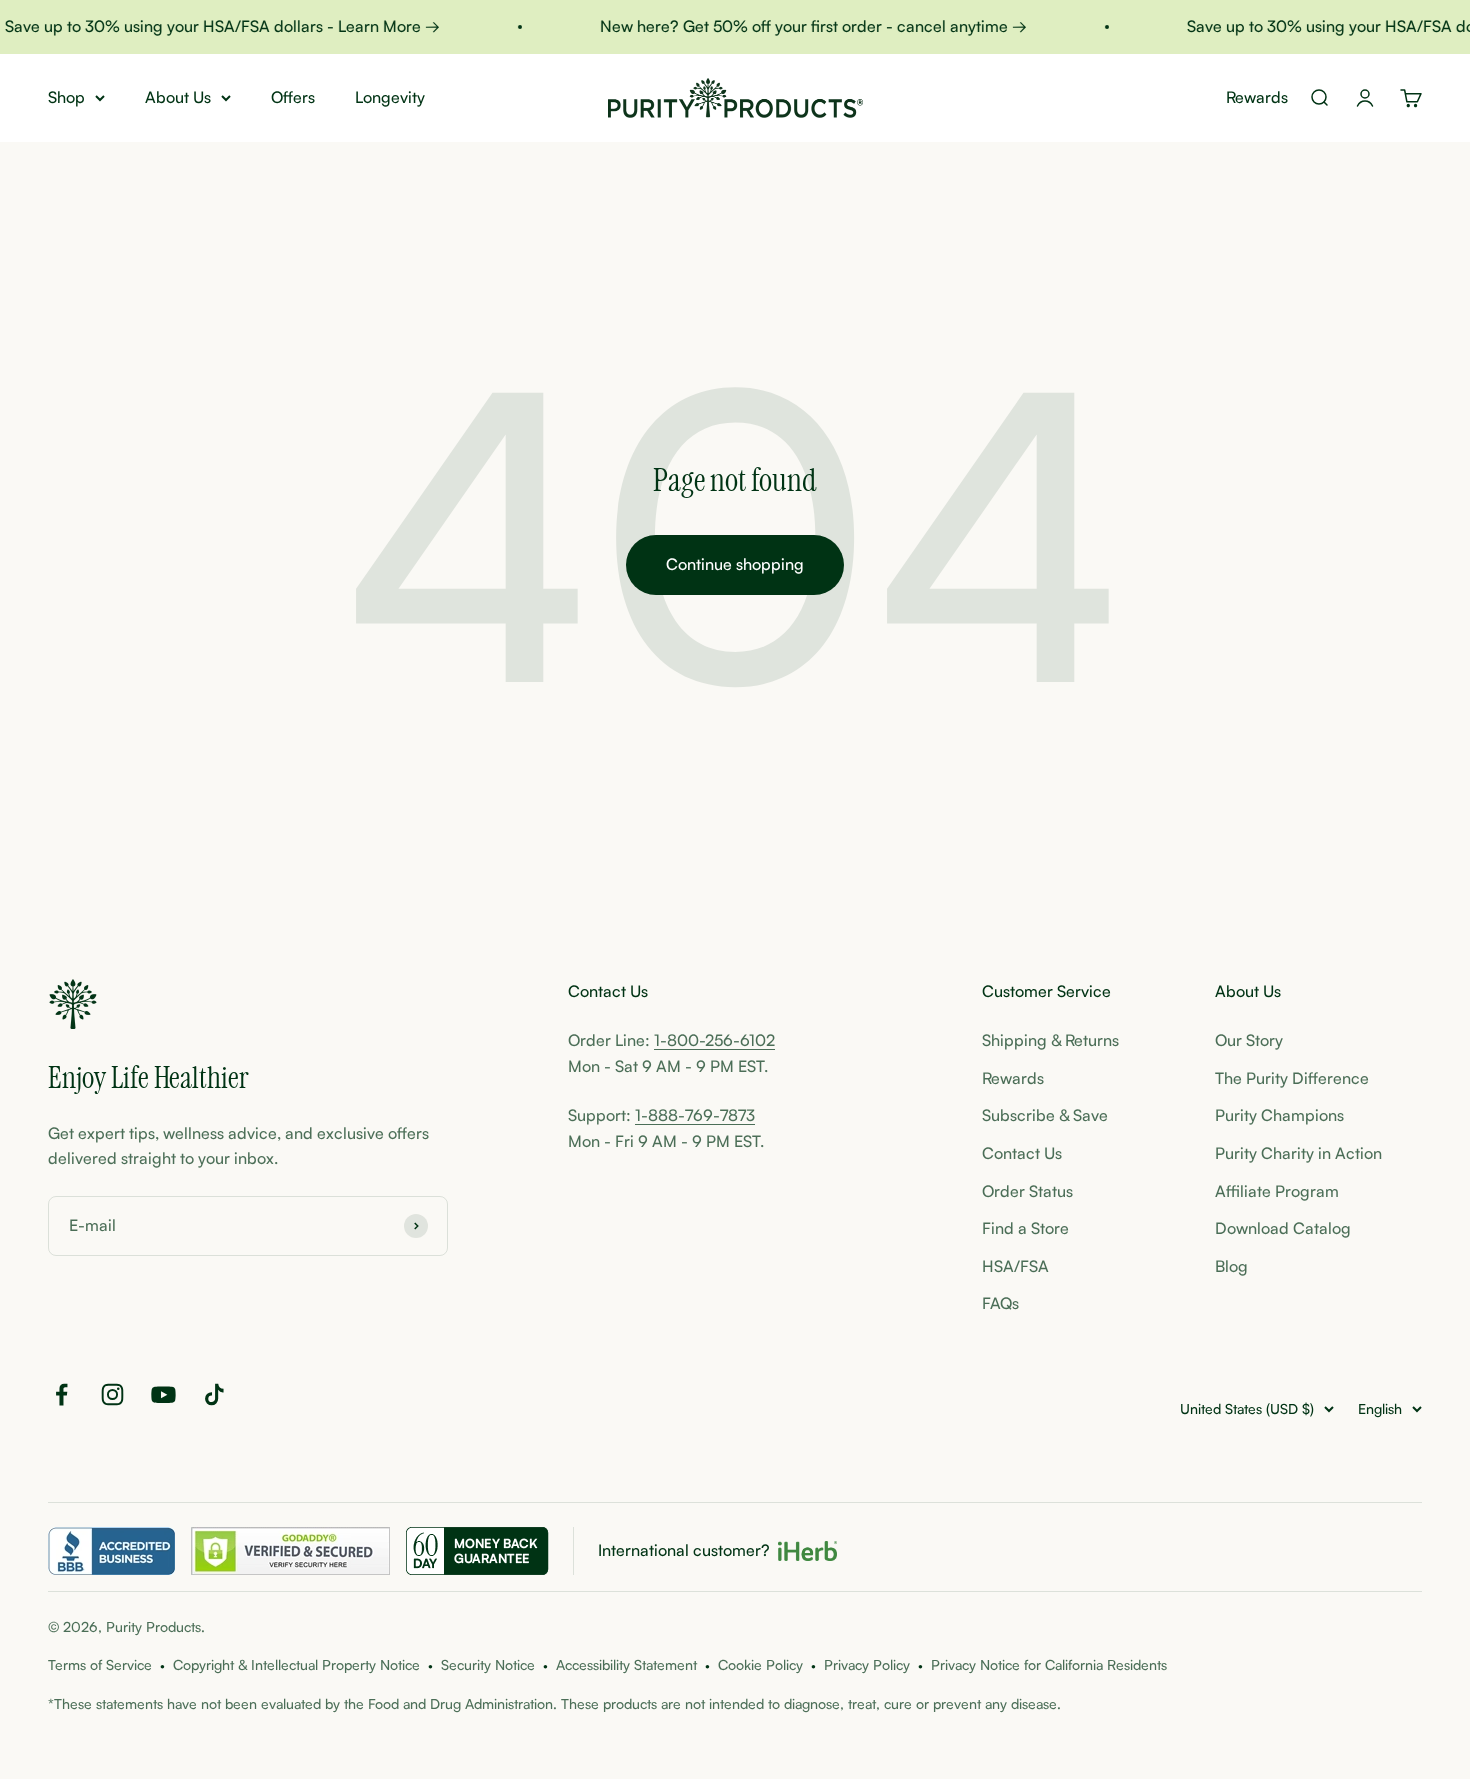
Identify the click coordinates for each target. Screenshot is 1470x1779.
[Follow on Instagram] (112, 1394)
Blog (1231, 1266)
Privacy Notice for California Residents (1049, 1664)
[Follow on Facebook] (61, 1394)
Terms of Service (100, 1664)
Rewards (1257, 97)
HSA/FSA (1015, 1266)
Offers (293, 97)
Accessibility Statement (626, 1664)
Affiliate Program (1277, 1191)
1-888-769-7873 (695, 1115)
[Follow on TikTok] (214, 1394)
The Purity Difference (1292, 1078)
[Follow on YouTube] (163, 1394)
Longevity (390, 97)
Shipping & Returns (1050, 1040)
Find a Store (1025, 1228)
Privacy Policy (867, 1664)
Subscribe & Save (1045, 1115)
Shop (66, 97)
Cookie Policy (760, 1664)
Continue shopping (735, 564)
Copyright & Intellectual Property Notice (296, 1664)
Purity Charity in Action (1298, 1153)
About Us (178, 97)
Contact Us (1022, 1153)
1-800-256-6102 (714, 1040)
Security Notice (488, 1664)
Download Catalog (1283, 1228)
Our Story (1249, 1040)
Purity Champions (1279, 1115)
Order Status (1027, 1191)
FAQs (1000, 1303)
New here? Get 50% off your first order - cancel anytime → (800, 26)
